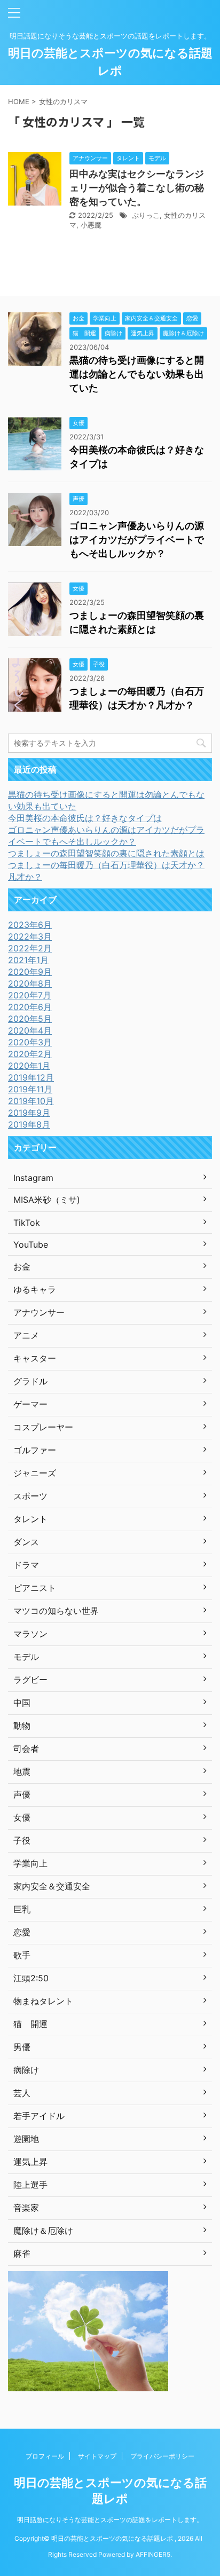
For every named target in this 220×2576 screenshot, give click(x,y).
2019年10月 (31, 1101)
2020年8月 (30, 983)
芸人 (22, 2093)
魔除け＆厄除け (43, 2231)
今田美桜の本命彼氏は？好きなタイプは (85, 818)
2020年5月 (30, 1019)
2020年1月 (29, 1066)
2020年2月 (30, 1054)
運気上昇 (30, 2162)
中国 (22, 1703)
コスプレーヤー (43, 1427)
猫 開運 (30, 2024)
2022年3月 (30, 936)
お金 (22, 1266)
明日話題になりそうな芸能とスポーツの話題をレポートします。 (110, 2520)
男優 (22, 2047)
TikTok (27, 1223)
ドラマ (26, 1565)
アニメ (26, 1335)
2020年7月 (30, 995)
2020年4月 (30, 1030)
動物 (22, 1726)
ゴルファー (35, 1450)
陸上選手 (30, 2185)
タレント (30, 1519)
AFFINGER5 (153, 2554)
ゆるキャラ (35, 1289)
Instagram (33, 1178)
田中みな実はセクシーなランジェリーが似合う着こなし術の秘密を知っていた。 (137, 188)
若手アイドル (39, 2116)
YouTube (31, 1244)
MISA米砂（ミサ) (47, 1200)
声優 (22, 1794)
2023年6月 (30, 925)
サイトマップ (97, 2456)
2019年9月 (29, 1113)
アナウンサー (39, 1312)
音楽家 (26, 2208)
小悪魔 (91, 225)
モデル (26, 1657)
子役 (22, 1840)
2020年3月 (30, 1042)
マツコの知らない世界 (56, 1611)
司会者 (26, 1748)
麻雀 (22, 2254)
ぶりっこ (146, 215)
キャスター (35, 1358)
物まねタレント (43, 2001)
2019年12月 (31, 1077)
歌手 (22, 1955)
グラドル (30, 1381)
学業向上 (30, 1863)
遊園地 (26, 2139)
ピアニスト (35, 1588)
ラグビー (30, 1680)
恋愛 (22, 1932)
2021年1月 (28, 960)
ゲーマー (30, 1404)
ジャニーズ (35, 1473)
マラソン (30, 1634)
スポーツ (30, 1496)
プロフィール (45, 2456)
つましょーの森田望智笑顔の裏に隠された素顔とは (106, 853)
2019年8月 (29, 1124)
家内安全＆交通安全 (52, 1886)
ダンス (26, 1542)
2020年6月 (30, 1007)
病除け (26, 2070)
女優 (22, 1817)
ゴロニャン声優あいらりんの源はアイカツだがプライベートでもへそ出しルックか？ (137, 539)
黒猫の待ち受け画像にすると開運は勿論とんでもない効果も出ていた (137, 374)
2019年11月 (30, 1089)
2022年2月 (30, 948)
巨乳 (22, 1909)
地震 (22, 1771)
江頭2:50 (31, 1978)
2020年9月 (30, 972)
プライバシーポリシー (162, 2456)
